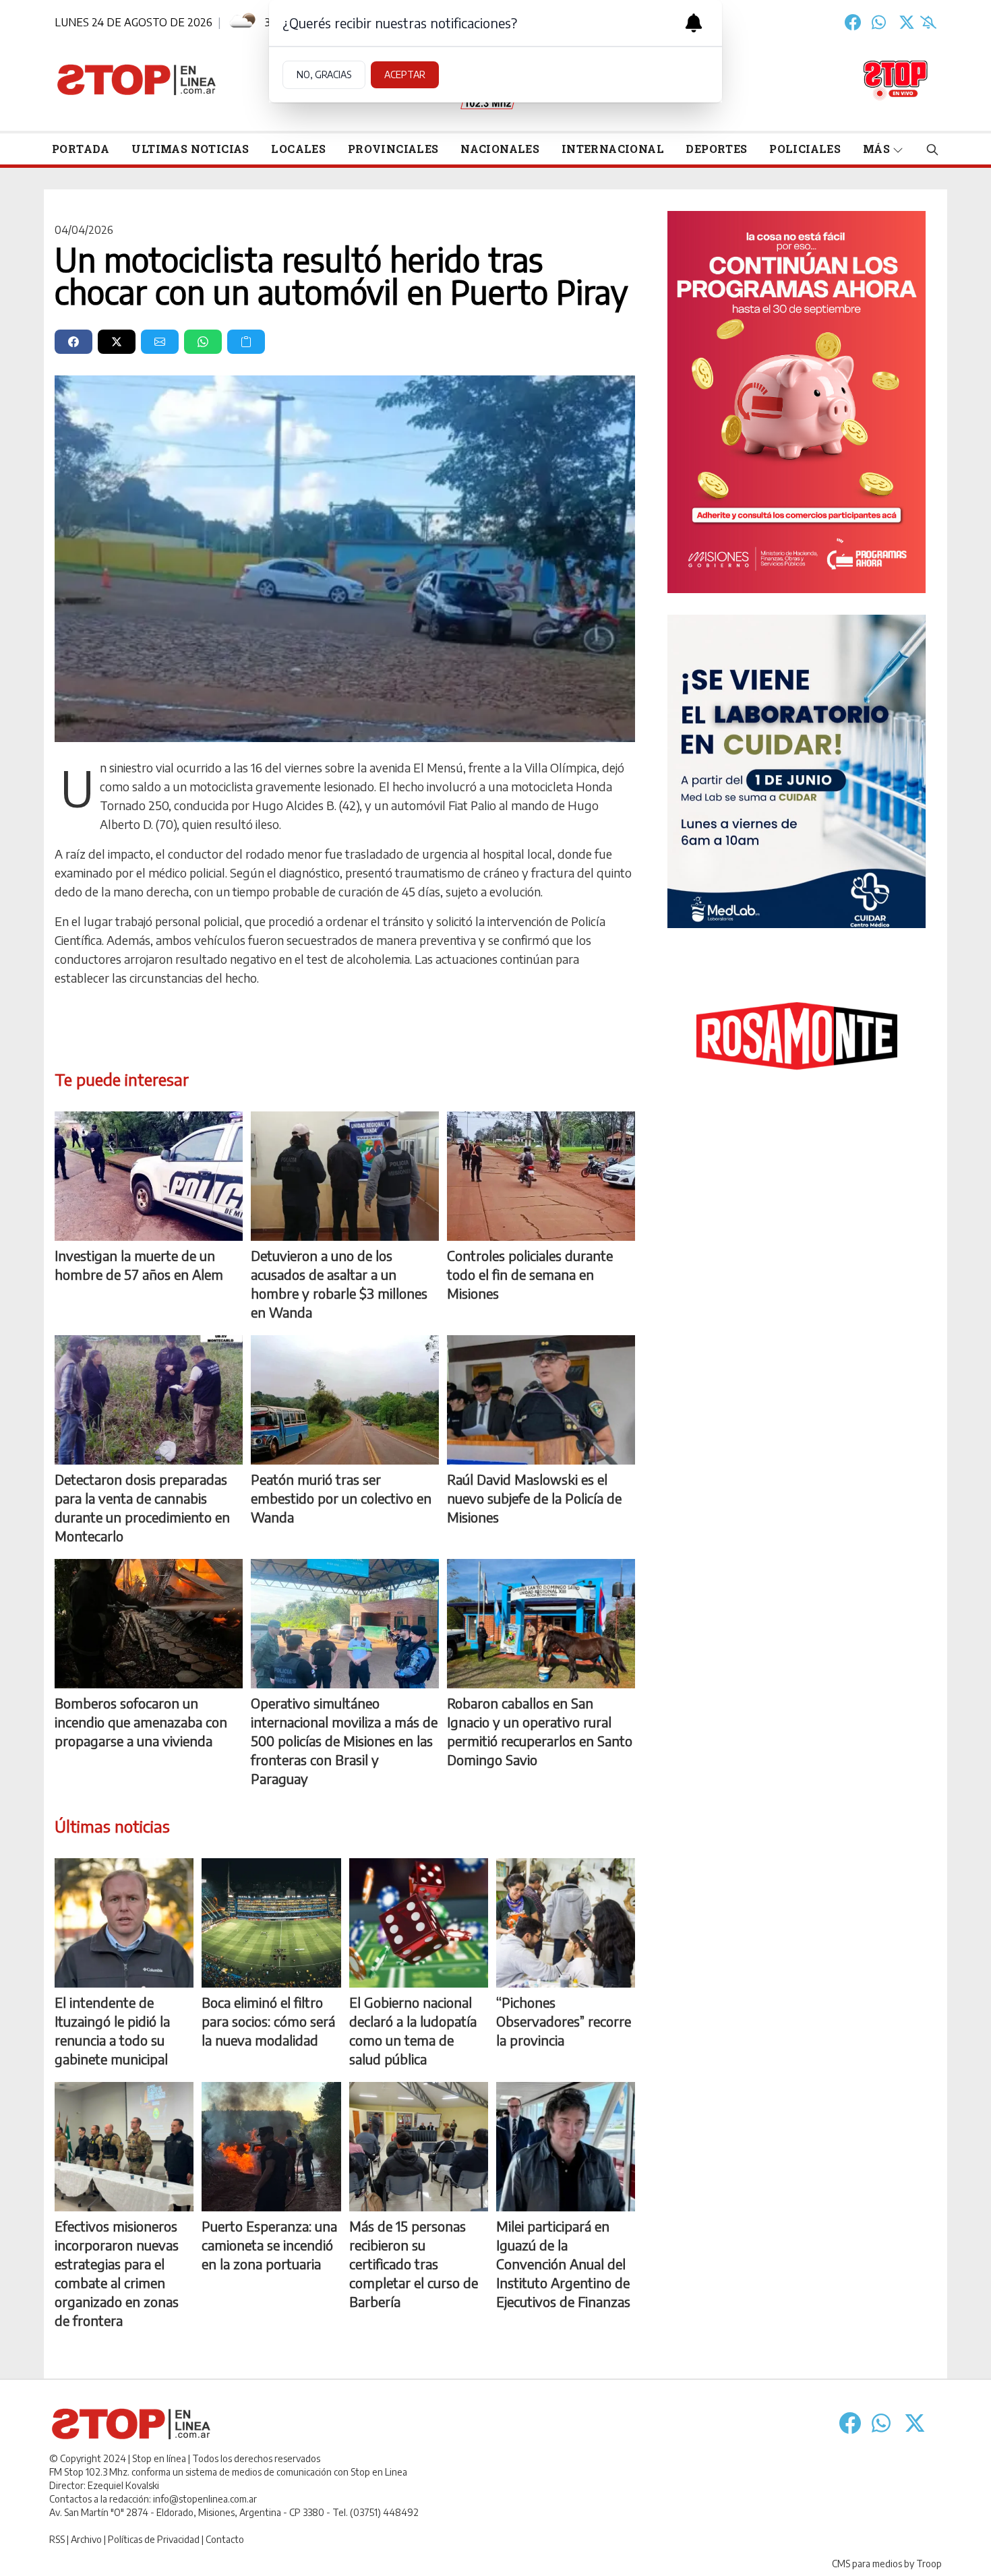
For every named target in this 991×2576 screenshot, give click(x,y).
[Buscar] (932, 149)
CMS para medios (867, 2564)
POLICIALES (805, 149)
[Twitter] (907, 22)
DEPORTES (716, 149)
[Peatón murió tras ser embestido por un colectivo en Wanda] (345, 1400)
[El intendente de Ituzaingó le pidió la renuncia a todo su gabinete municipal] (124, 1923)
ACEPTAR (405, 74)
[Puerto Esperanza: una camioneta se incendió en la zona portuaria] (271, 2147)
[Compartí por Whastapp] (203, 342)
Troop (929, 2564)
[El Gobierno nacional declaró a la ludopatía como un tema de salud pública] (419, 1923)
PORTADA (81, 149)
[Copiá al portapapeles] (246, 342)
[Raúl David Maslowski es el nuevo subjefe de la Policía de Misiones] (541, 1400)
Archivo (86, 2539)
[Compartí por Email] (160, 342)
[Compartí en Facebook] (73, 342)
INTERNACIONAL (613, 149)
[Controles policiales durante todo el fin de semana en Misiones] (541, 1176)
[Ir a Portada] (137, 80)
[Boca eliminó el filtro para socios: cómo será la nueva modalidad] (271, 1923)
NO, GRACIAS (324, 74)
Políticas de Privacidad (154, 2539)
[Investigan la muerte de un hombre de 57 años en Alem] (149, 1176)
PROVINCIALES (393, 149)
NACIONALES (500, 149)
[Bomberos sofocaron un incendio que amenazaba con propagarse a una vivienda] (149, 1624)
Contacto (225, 2539)
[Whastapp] (880, 22)
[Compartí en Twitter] (117, 342)
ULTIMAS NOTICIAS (190, 149)
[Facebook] (853, 22)
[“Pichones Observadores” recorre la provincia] (566, 1923)
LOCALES (298, 149)
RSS (57, 2539)
